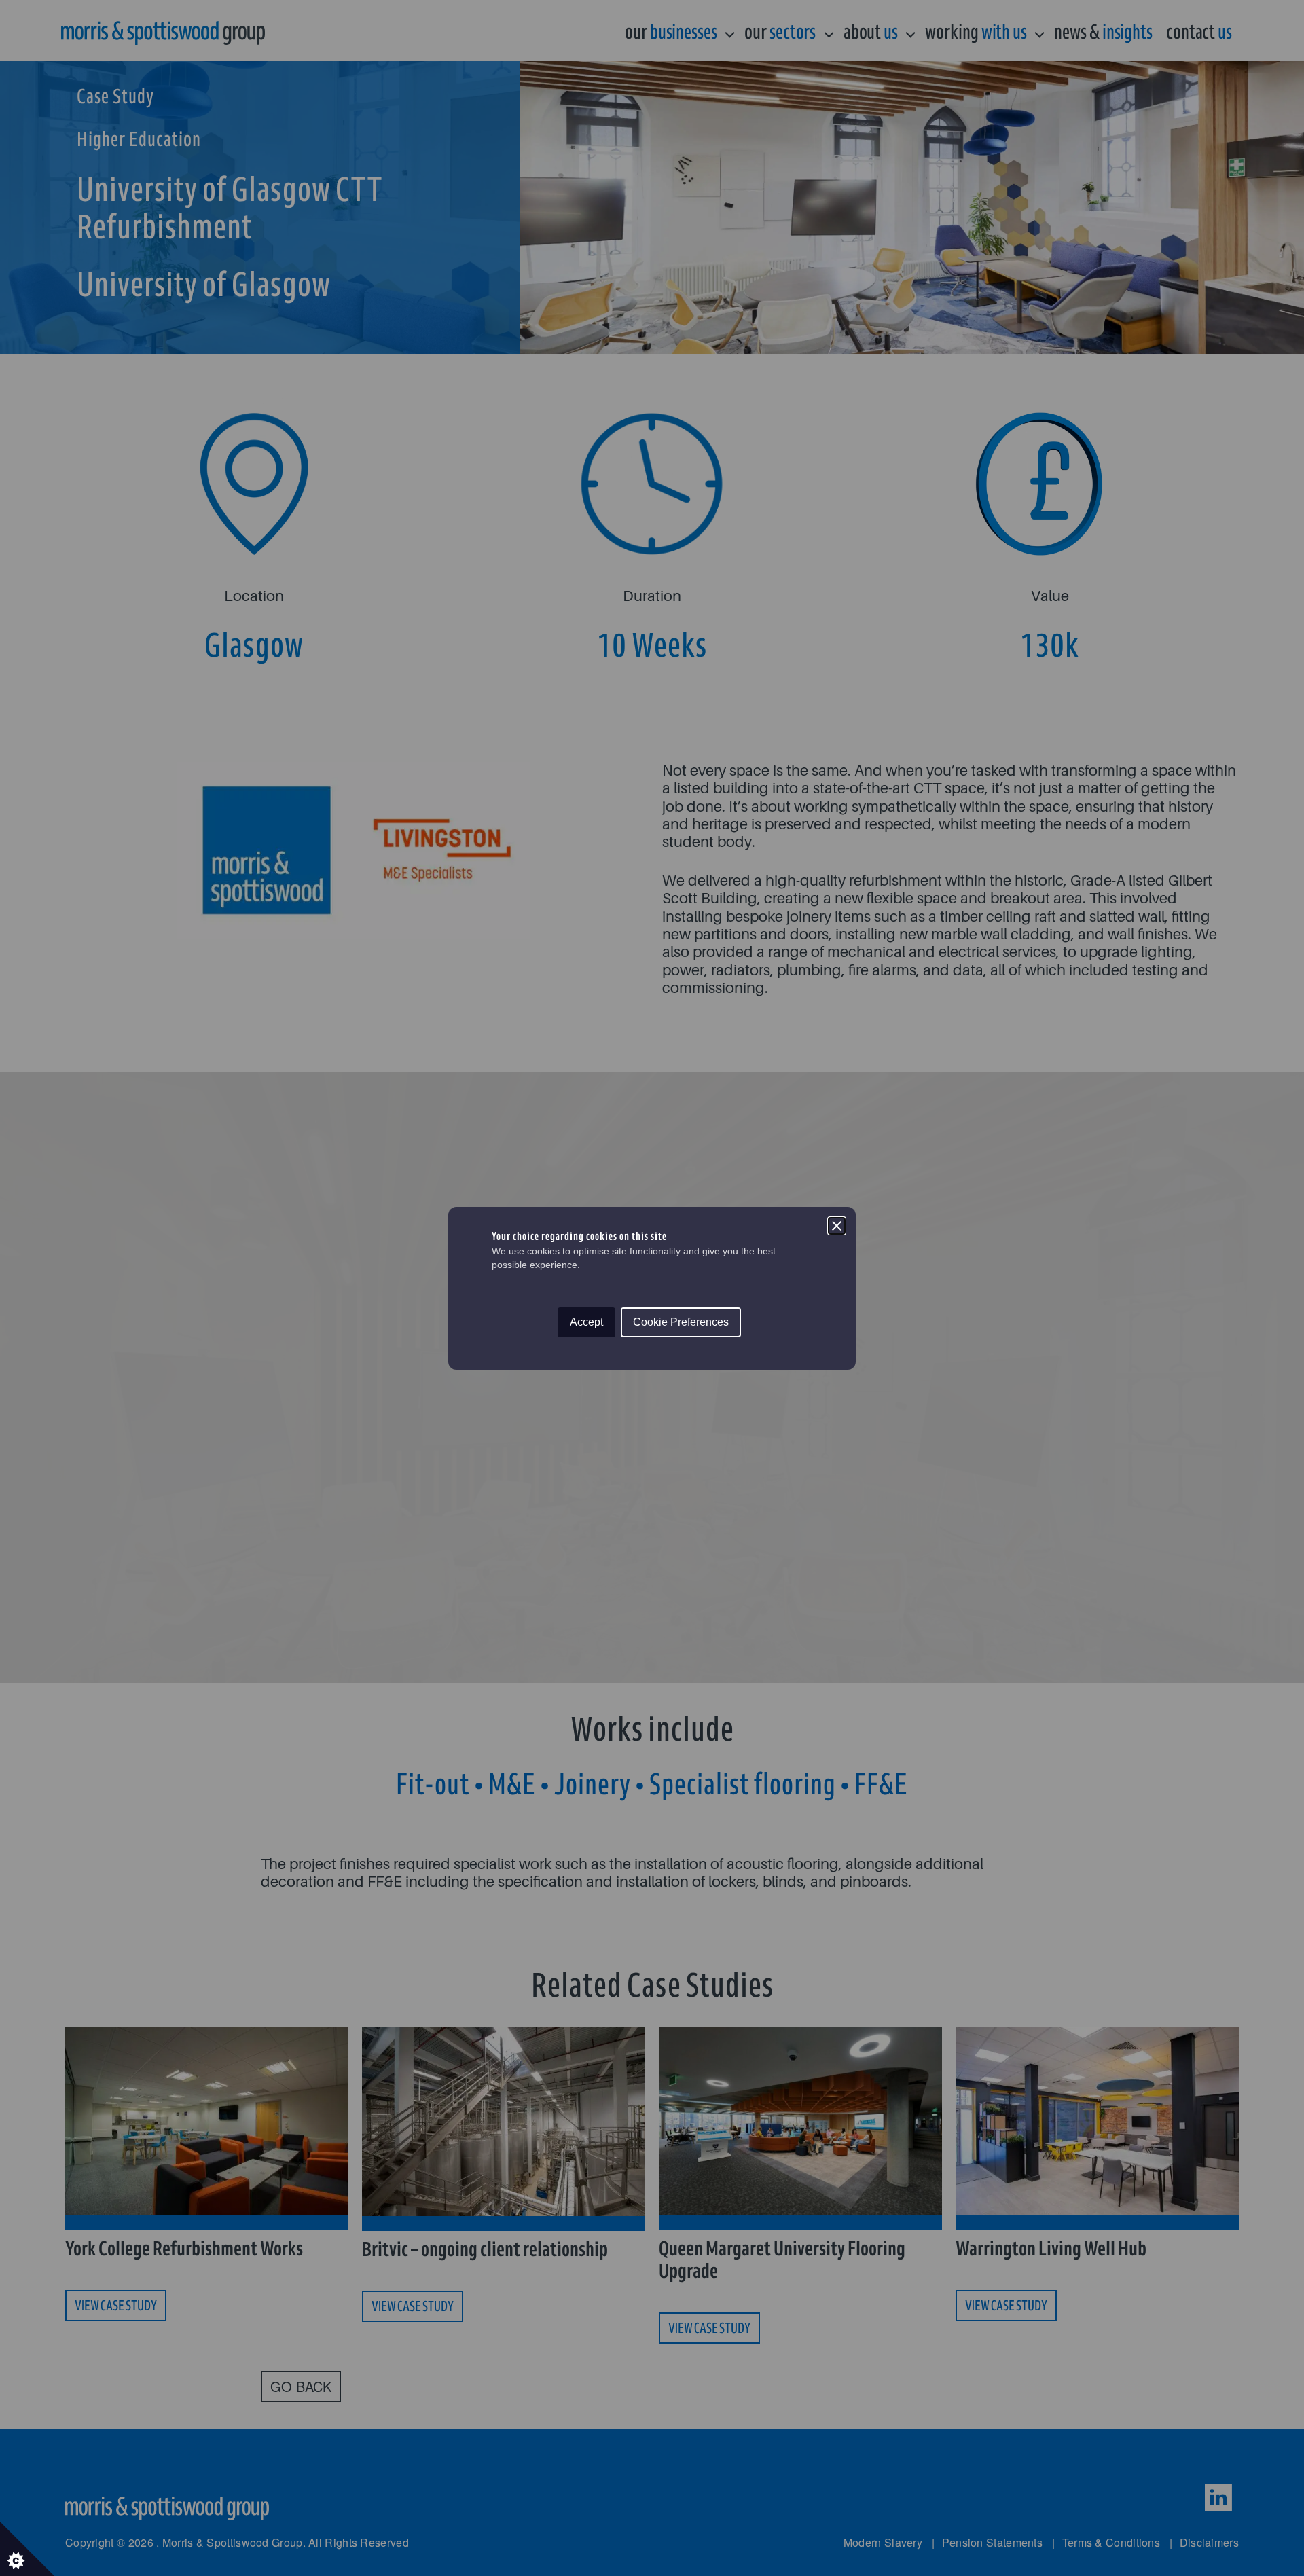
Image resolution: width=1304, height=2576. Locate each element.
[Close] (837, 1226)
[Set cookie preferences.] (27, 2549)
